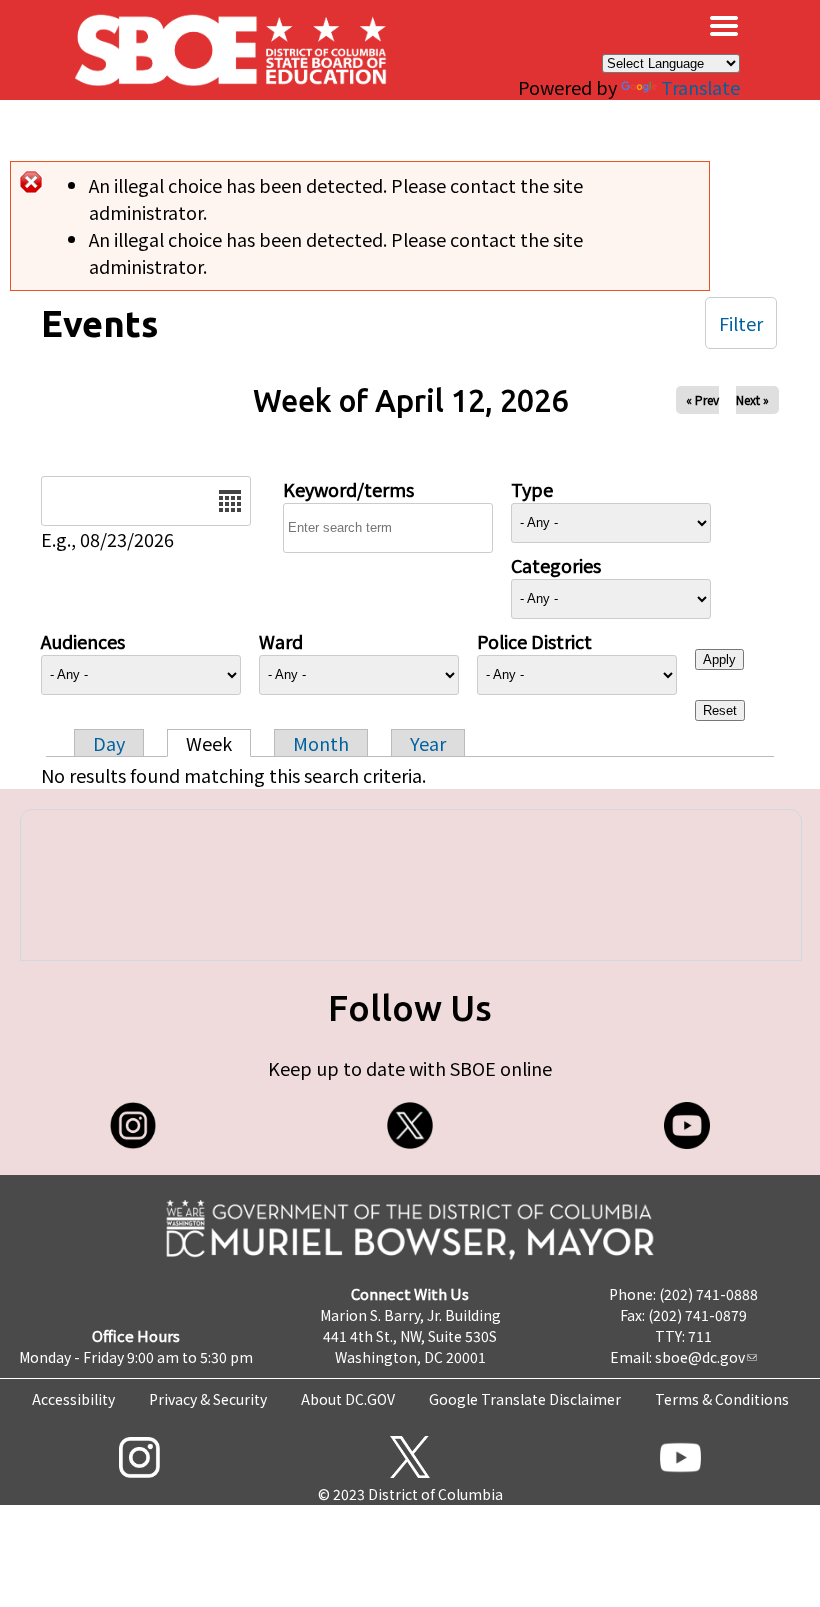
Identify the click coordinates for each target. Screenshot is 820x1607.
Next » (752, 399)
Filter (741, 323)
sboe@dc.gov (700, 1357)
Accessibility (73, 1399)
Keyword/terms (348, 489)
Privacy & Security (208, 1399)
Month (321, 743)
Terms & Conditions (722, 1399)
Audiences (83, 641)
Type (532, 489)
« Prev (702, 399)
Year (428, 743)
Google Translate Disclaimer (525, 1399)
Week (209, 743)
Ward (281, 641)
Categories (556, 565)
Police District (534, 641)
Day (109, 743)
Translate (700, 87)
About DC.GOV (348, 1399)
